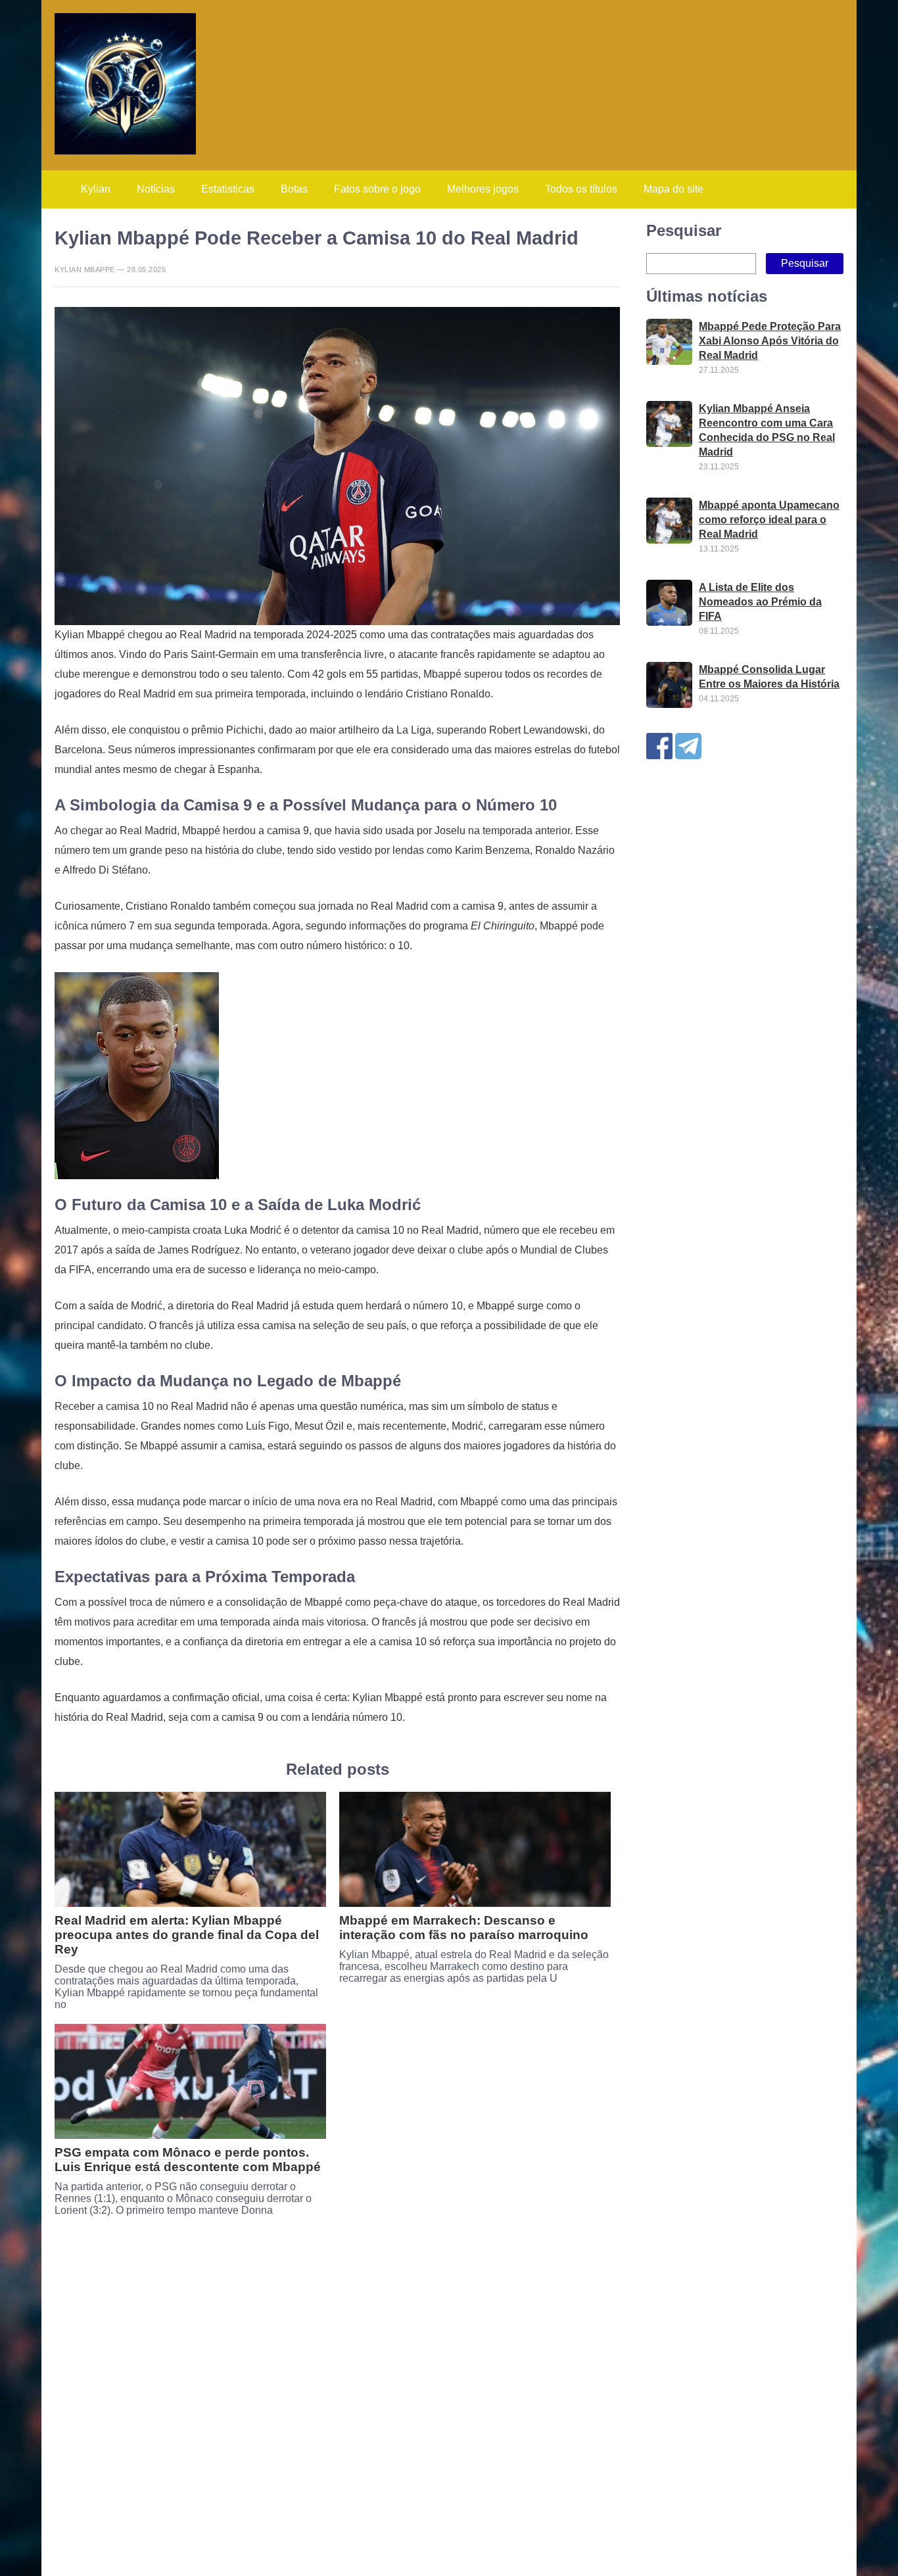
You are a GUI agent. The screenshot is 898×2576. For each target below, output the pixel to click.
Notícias (156, 189)
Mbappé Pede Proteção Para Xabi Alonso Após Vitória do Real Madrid (770, 341)
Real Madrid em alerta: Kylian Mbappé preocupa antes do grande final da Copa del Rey (187, 1935)
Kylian (96, 189)
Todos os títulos (581, 189)
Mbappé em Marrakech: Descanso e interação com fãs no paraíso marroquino (464, 1928)
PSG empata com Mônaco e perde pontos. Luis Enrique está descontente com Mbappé (188, 2160)
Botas (294, 189)
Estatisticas (228, 189)
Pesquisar (684, 230)
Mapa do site (673, 189)
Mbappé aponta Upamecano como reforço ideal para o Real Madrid (769, 520)
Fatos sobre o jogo (377, 189)
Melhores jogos (483, 189)
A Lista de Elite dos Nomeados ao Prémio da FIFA (760, 602)
